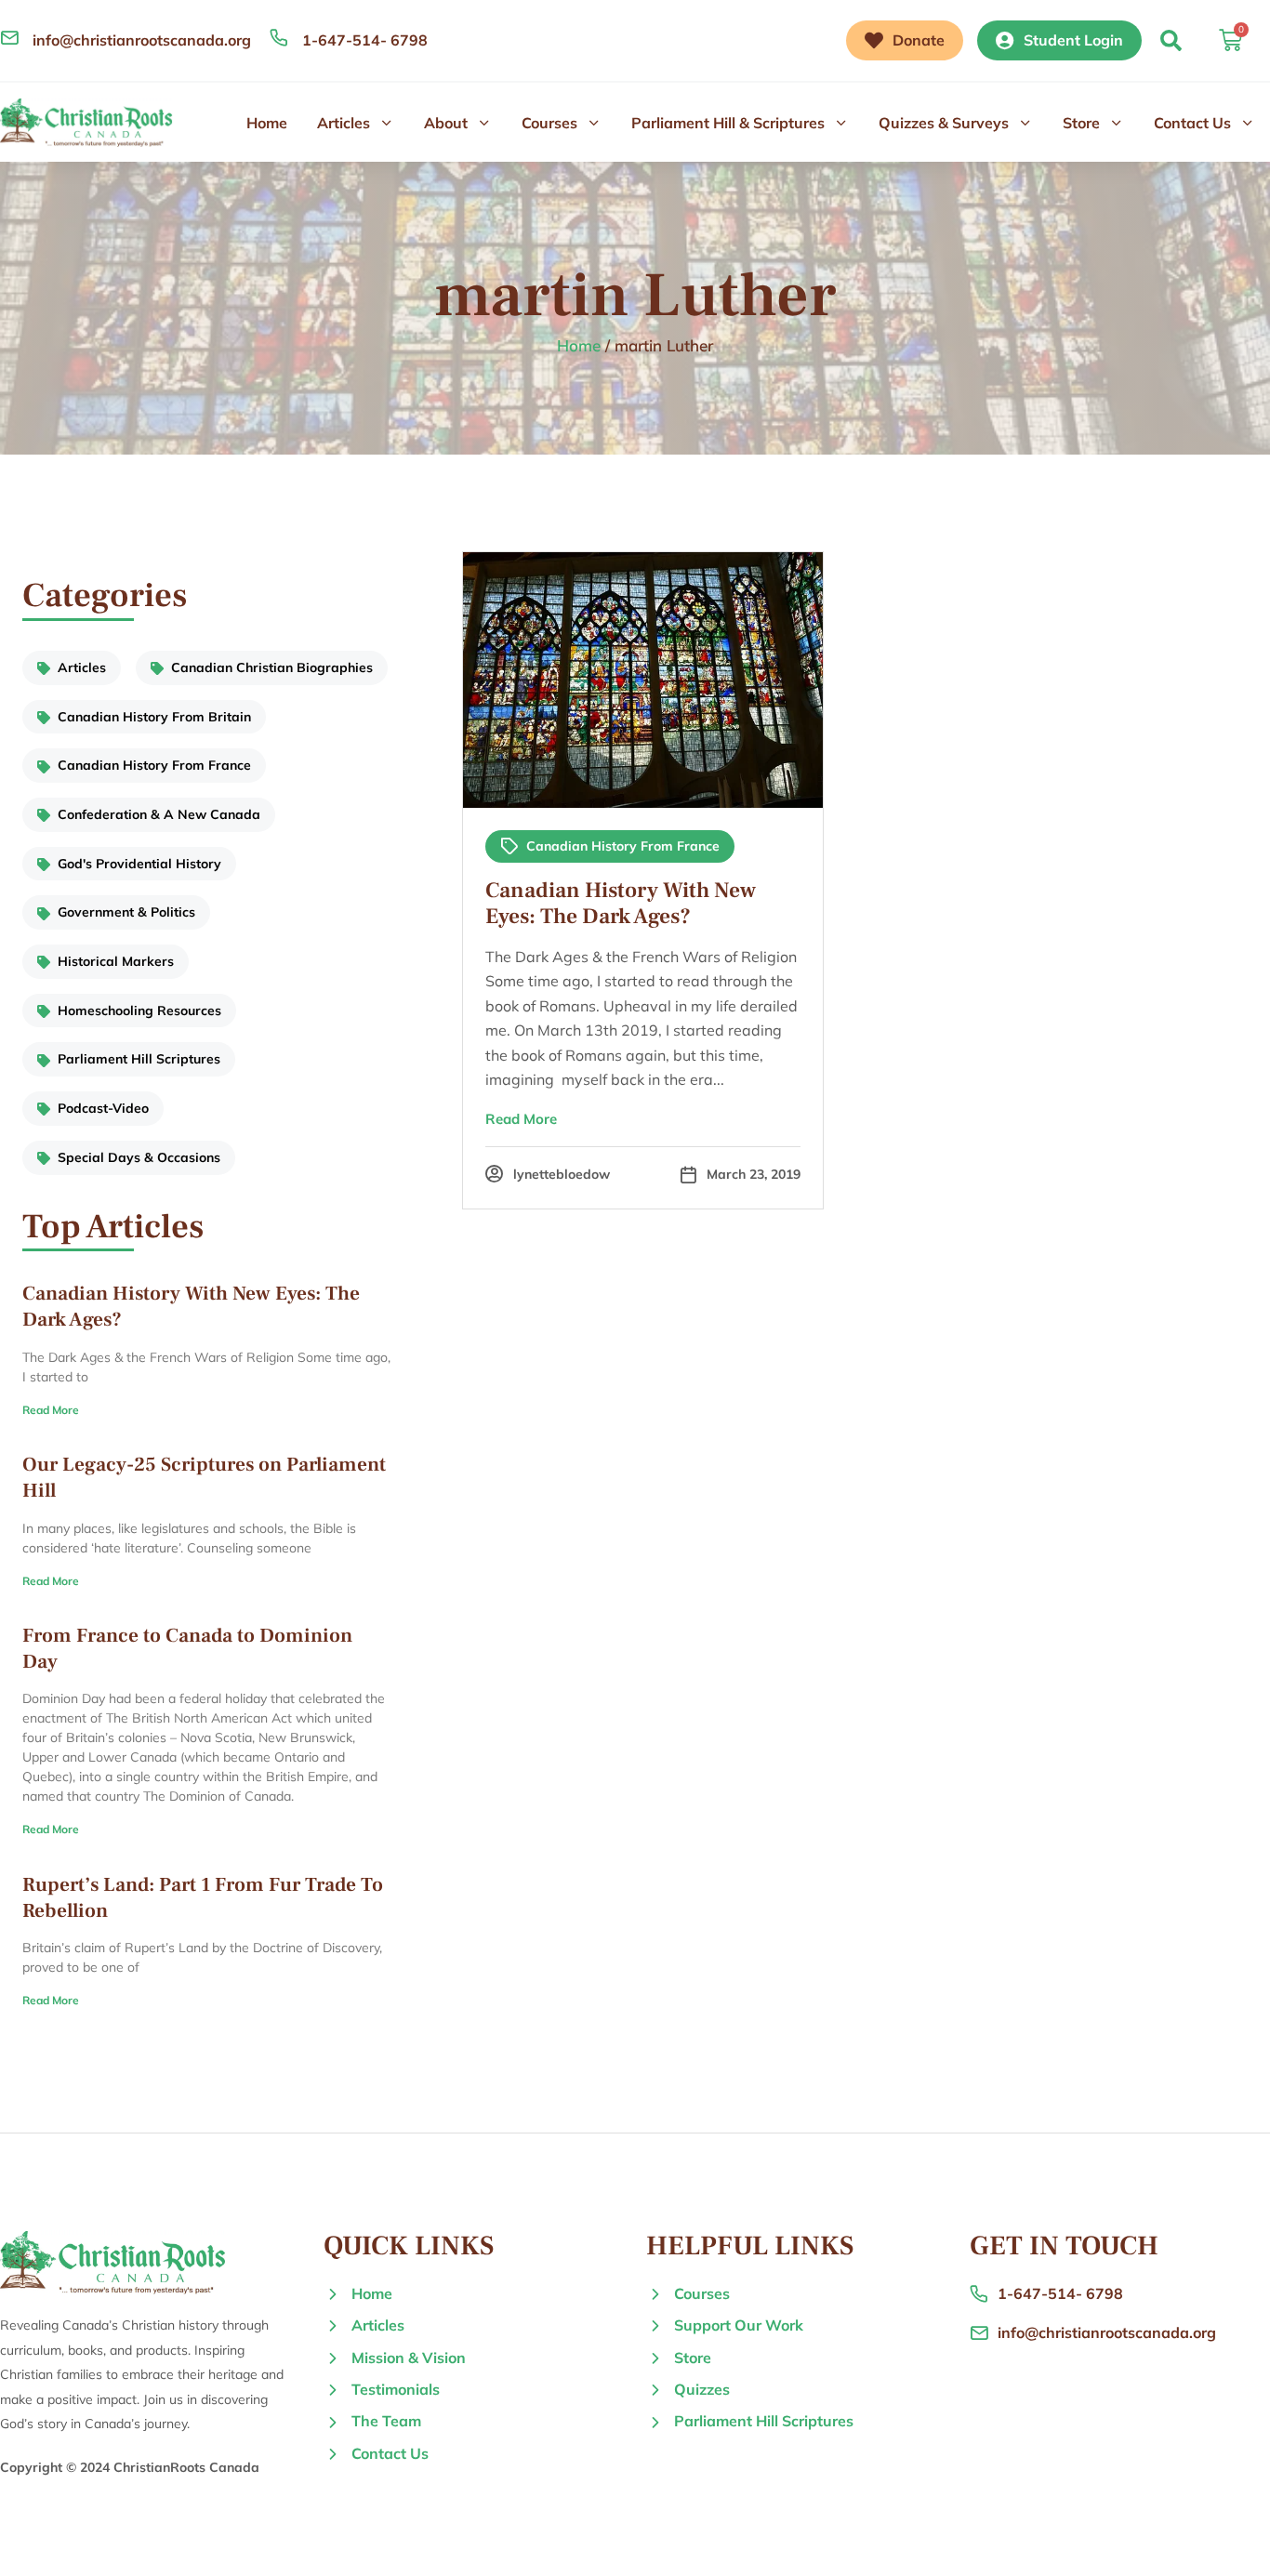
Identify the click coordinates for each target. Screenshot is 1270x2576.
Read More (51, 1410)
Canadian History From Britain (154, 717)
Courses (549, 123)
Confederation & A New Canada (159, 814)
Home (267, 123)
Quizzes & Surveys (944, 123)
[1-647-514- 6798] (279, 37)
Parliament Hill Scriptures (139, 1059)
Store (1081, 123)
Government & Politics (126, 912)
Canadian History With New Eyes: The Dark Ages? (621, 904)
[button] (1171, 40)
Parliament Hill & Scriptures (728, 123)
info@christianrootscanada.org (142, 40)
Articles (344, 123)
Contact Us (1192, 123)
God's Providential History (139, 864)
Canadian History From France (154, 765)
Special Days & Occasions (139, 1157)
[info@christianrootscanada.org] (9, 37)
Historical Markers (116, 961)
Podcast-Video (103, 1108)
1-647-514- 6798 (365, 40)
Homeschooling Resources (139, 1011)
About (446, 123)
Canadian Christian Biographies (272, 667)
